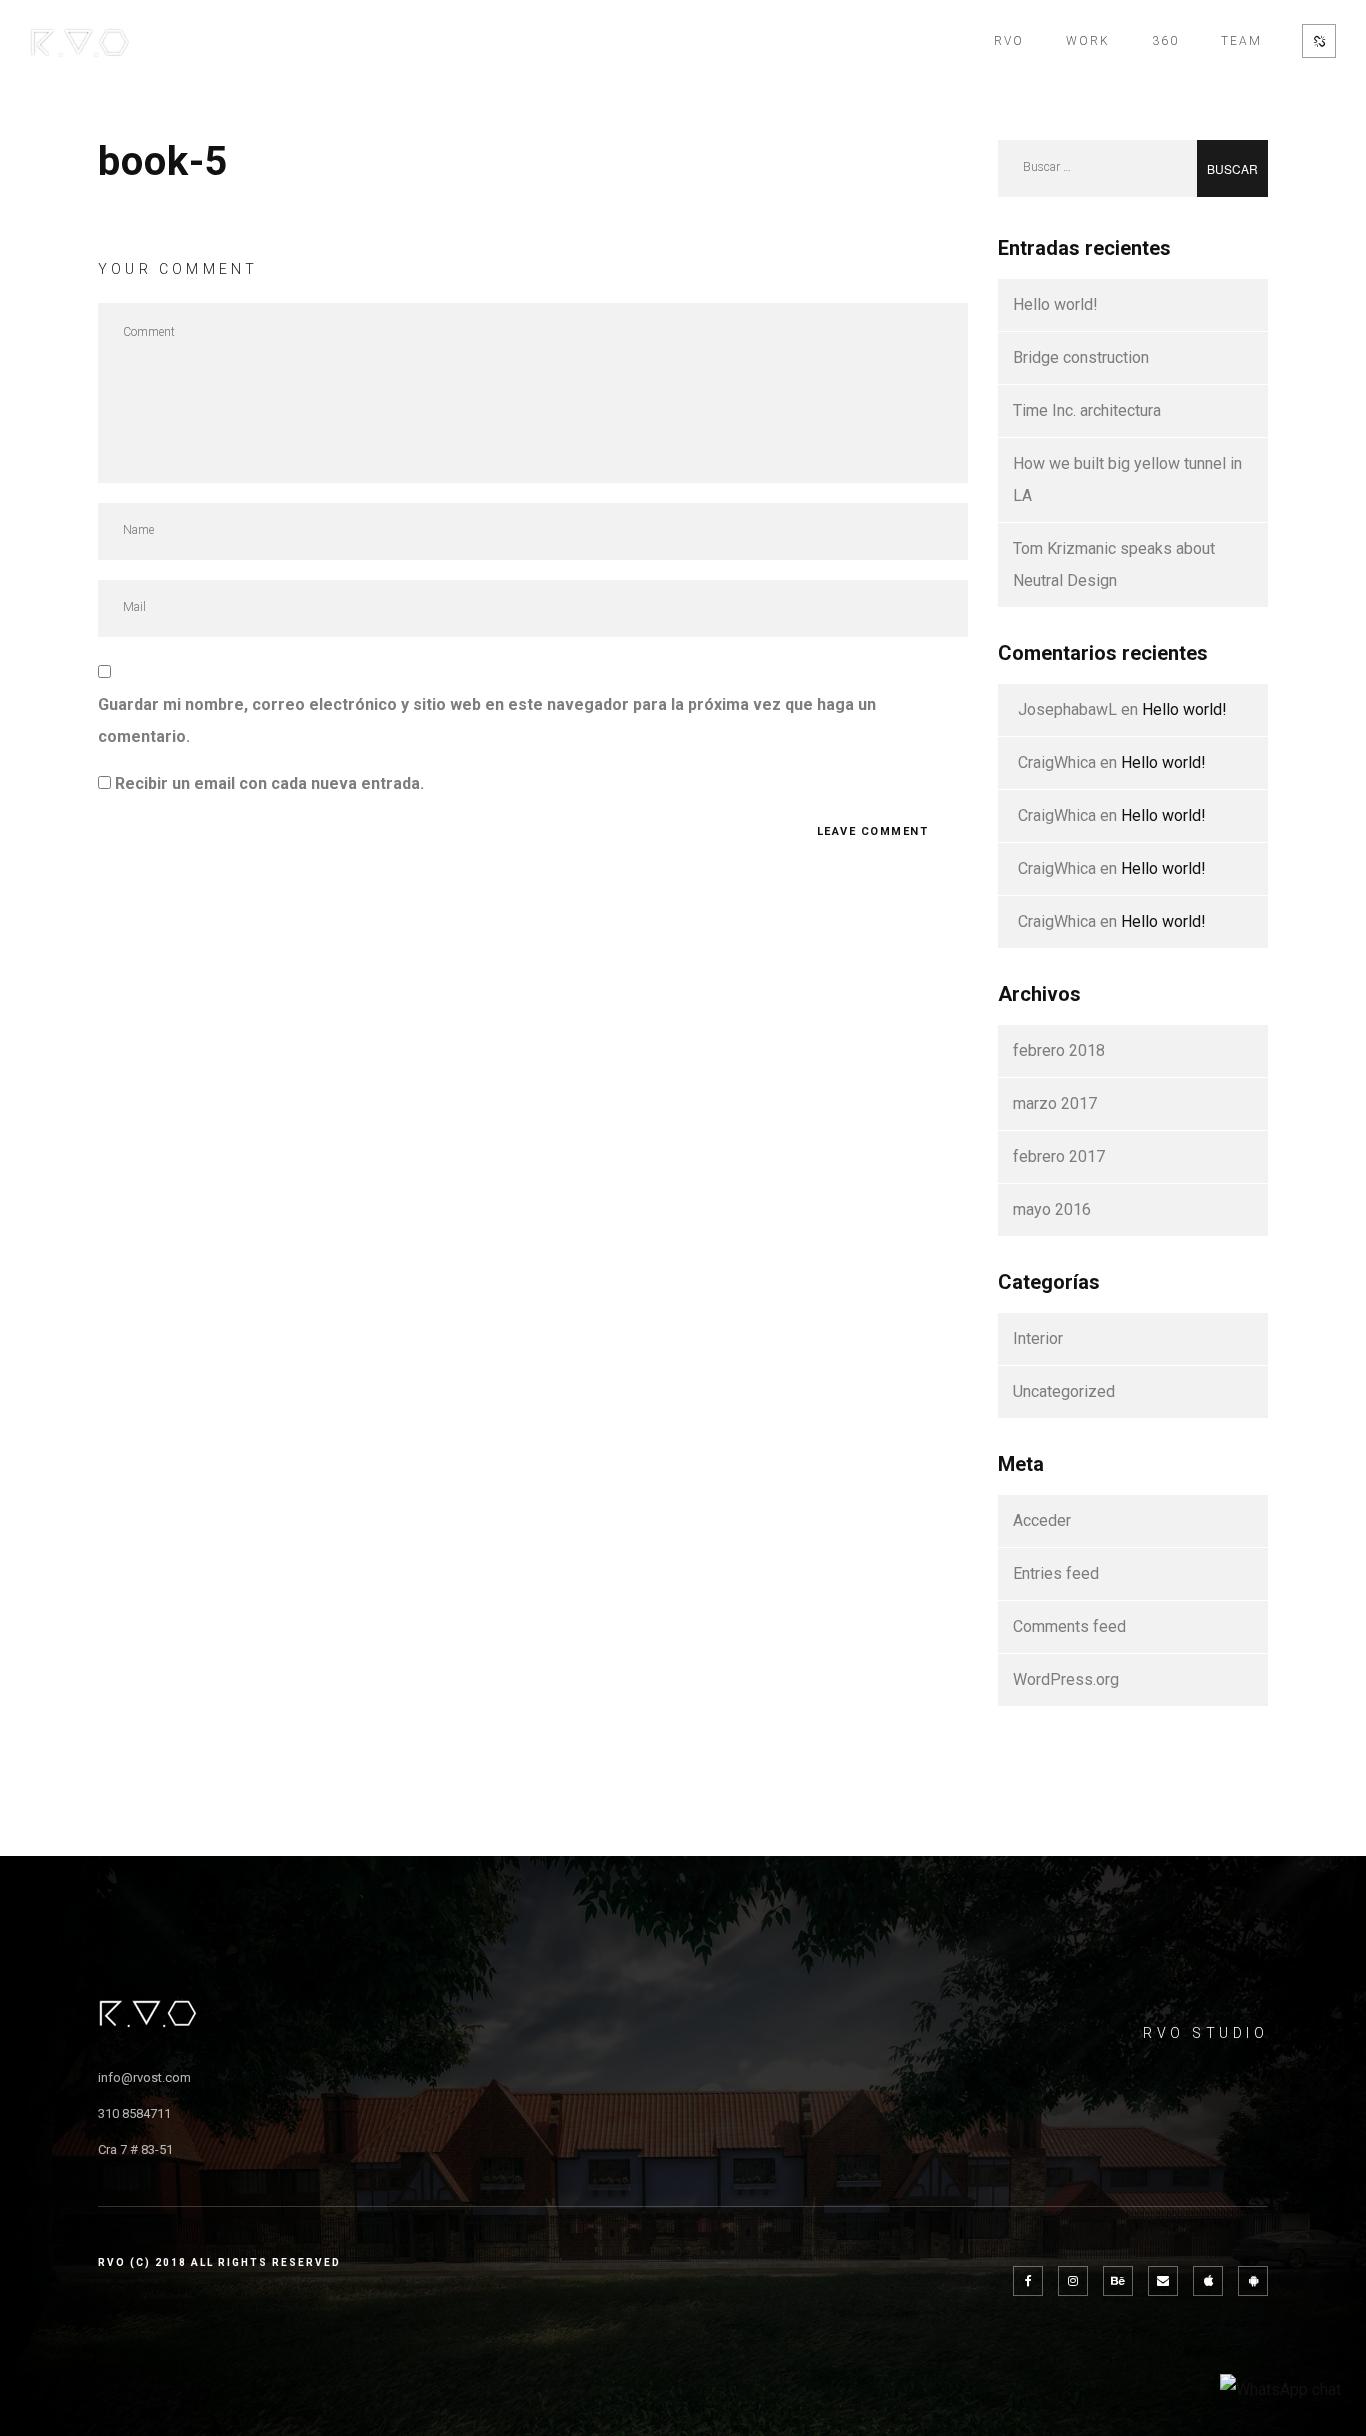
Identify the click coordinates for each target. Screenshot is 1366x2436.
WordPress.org (1066, 1679)
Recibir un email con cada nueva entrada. (269, 783)
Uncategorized (1064, 1391)
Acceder (1042, 1520)
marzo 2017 (1055, 1103)
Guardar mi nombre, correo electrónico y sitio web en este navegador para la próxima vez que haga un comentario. (487, 720)
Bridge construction (1081, 357)
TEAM (1241, 41)
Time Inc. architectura (1087, 410)
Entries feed (1056, 1573)
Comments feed (1069, 1626)
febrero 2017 (1059, 1156)
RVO (1009, 41)
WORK (1088, 41)
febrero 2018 (1059, 1050)
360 (1165, 41)
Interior (1038, 1338)
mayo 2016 (1052, 1209)
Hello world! (1055, 304)
